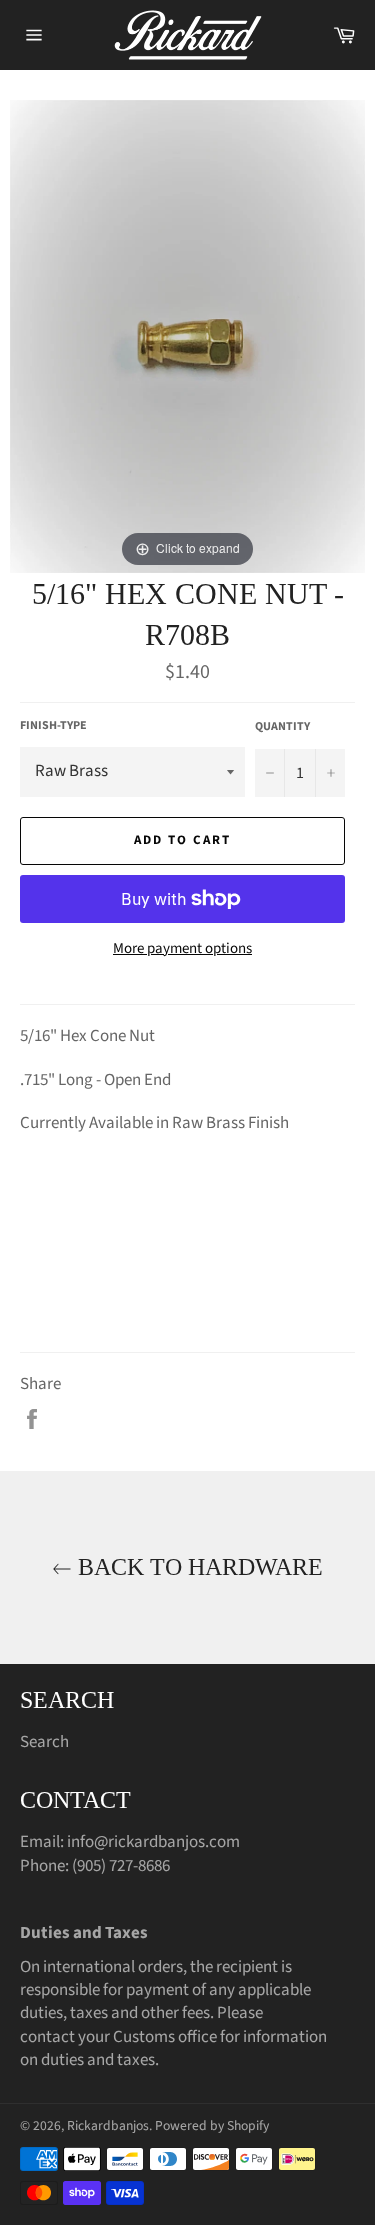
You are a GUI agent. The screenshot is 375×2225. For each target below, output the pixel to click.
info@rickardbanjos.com (153, 1842)
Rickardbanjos (108, 2125)
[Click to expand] (187, 335)
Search (44, 1742)
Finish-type (53, 726)
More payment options (182, 949)
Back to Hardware (197, 1567)
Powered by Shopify (212, 2125)
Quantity (282, 727)
